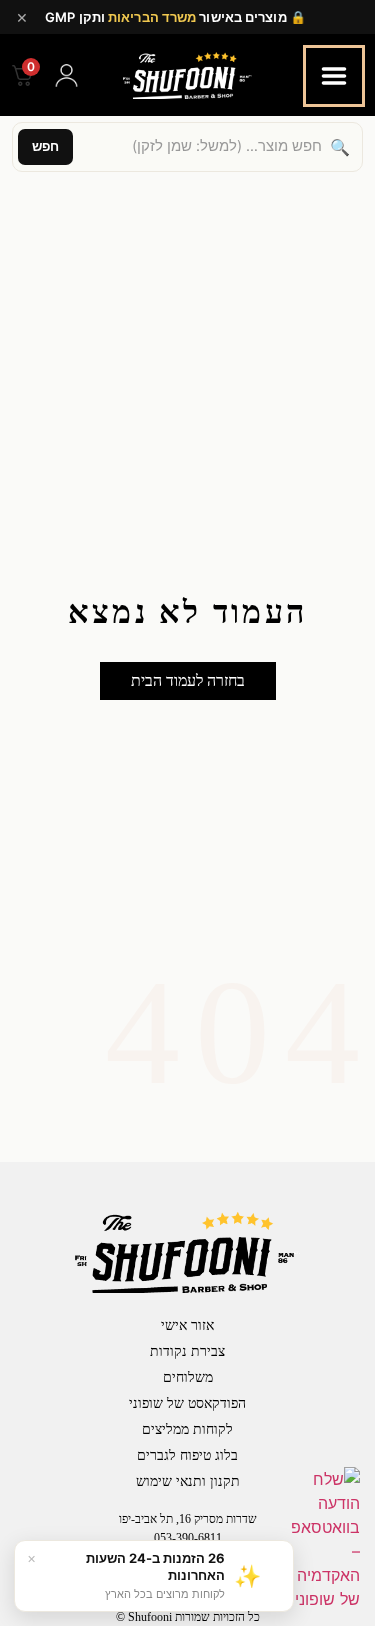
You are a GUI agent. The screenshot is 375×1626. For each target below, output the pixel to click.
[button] (188, 681)
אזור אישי (187, 1325)
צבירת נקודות (187, 1351)
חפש (45, 146)
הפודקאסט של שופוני (187, 1403)
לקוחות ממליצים (187, 1429)
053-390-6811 (188, 1538)
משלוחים (188, 1377)
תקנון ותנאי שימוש (188, 1481)
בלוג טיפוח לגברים (187, 1455)
